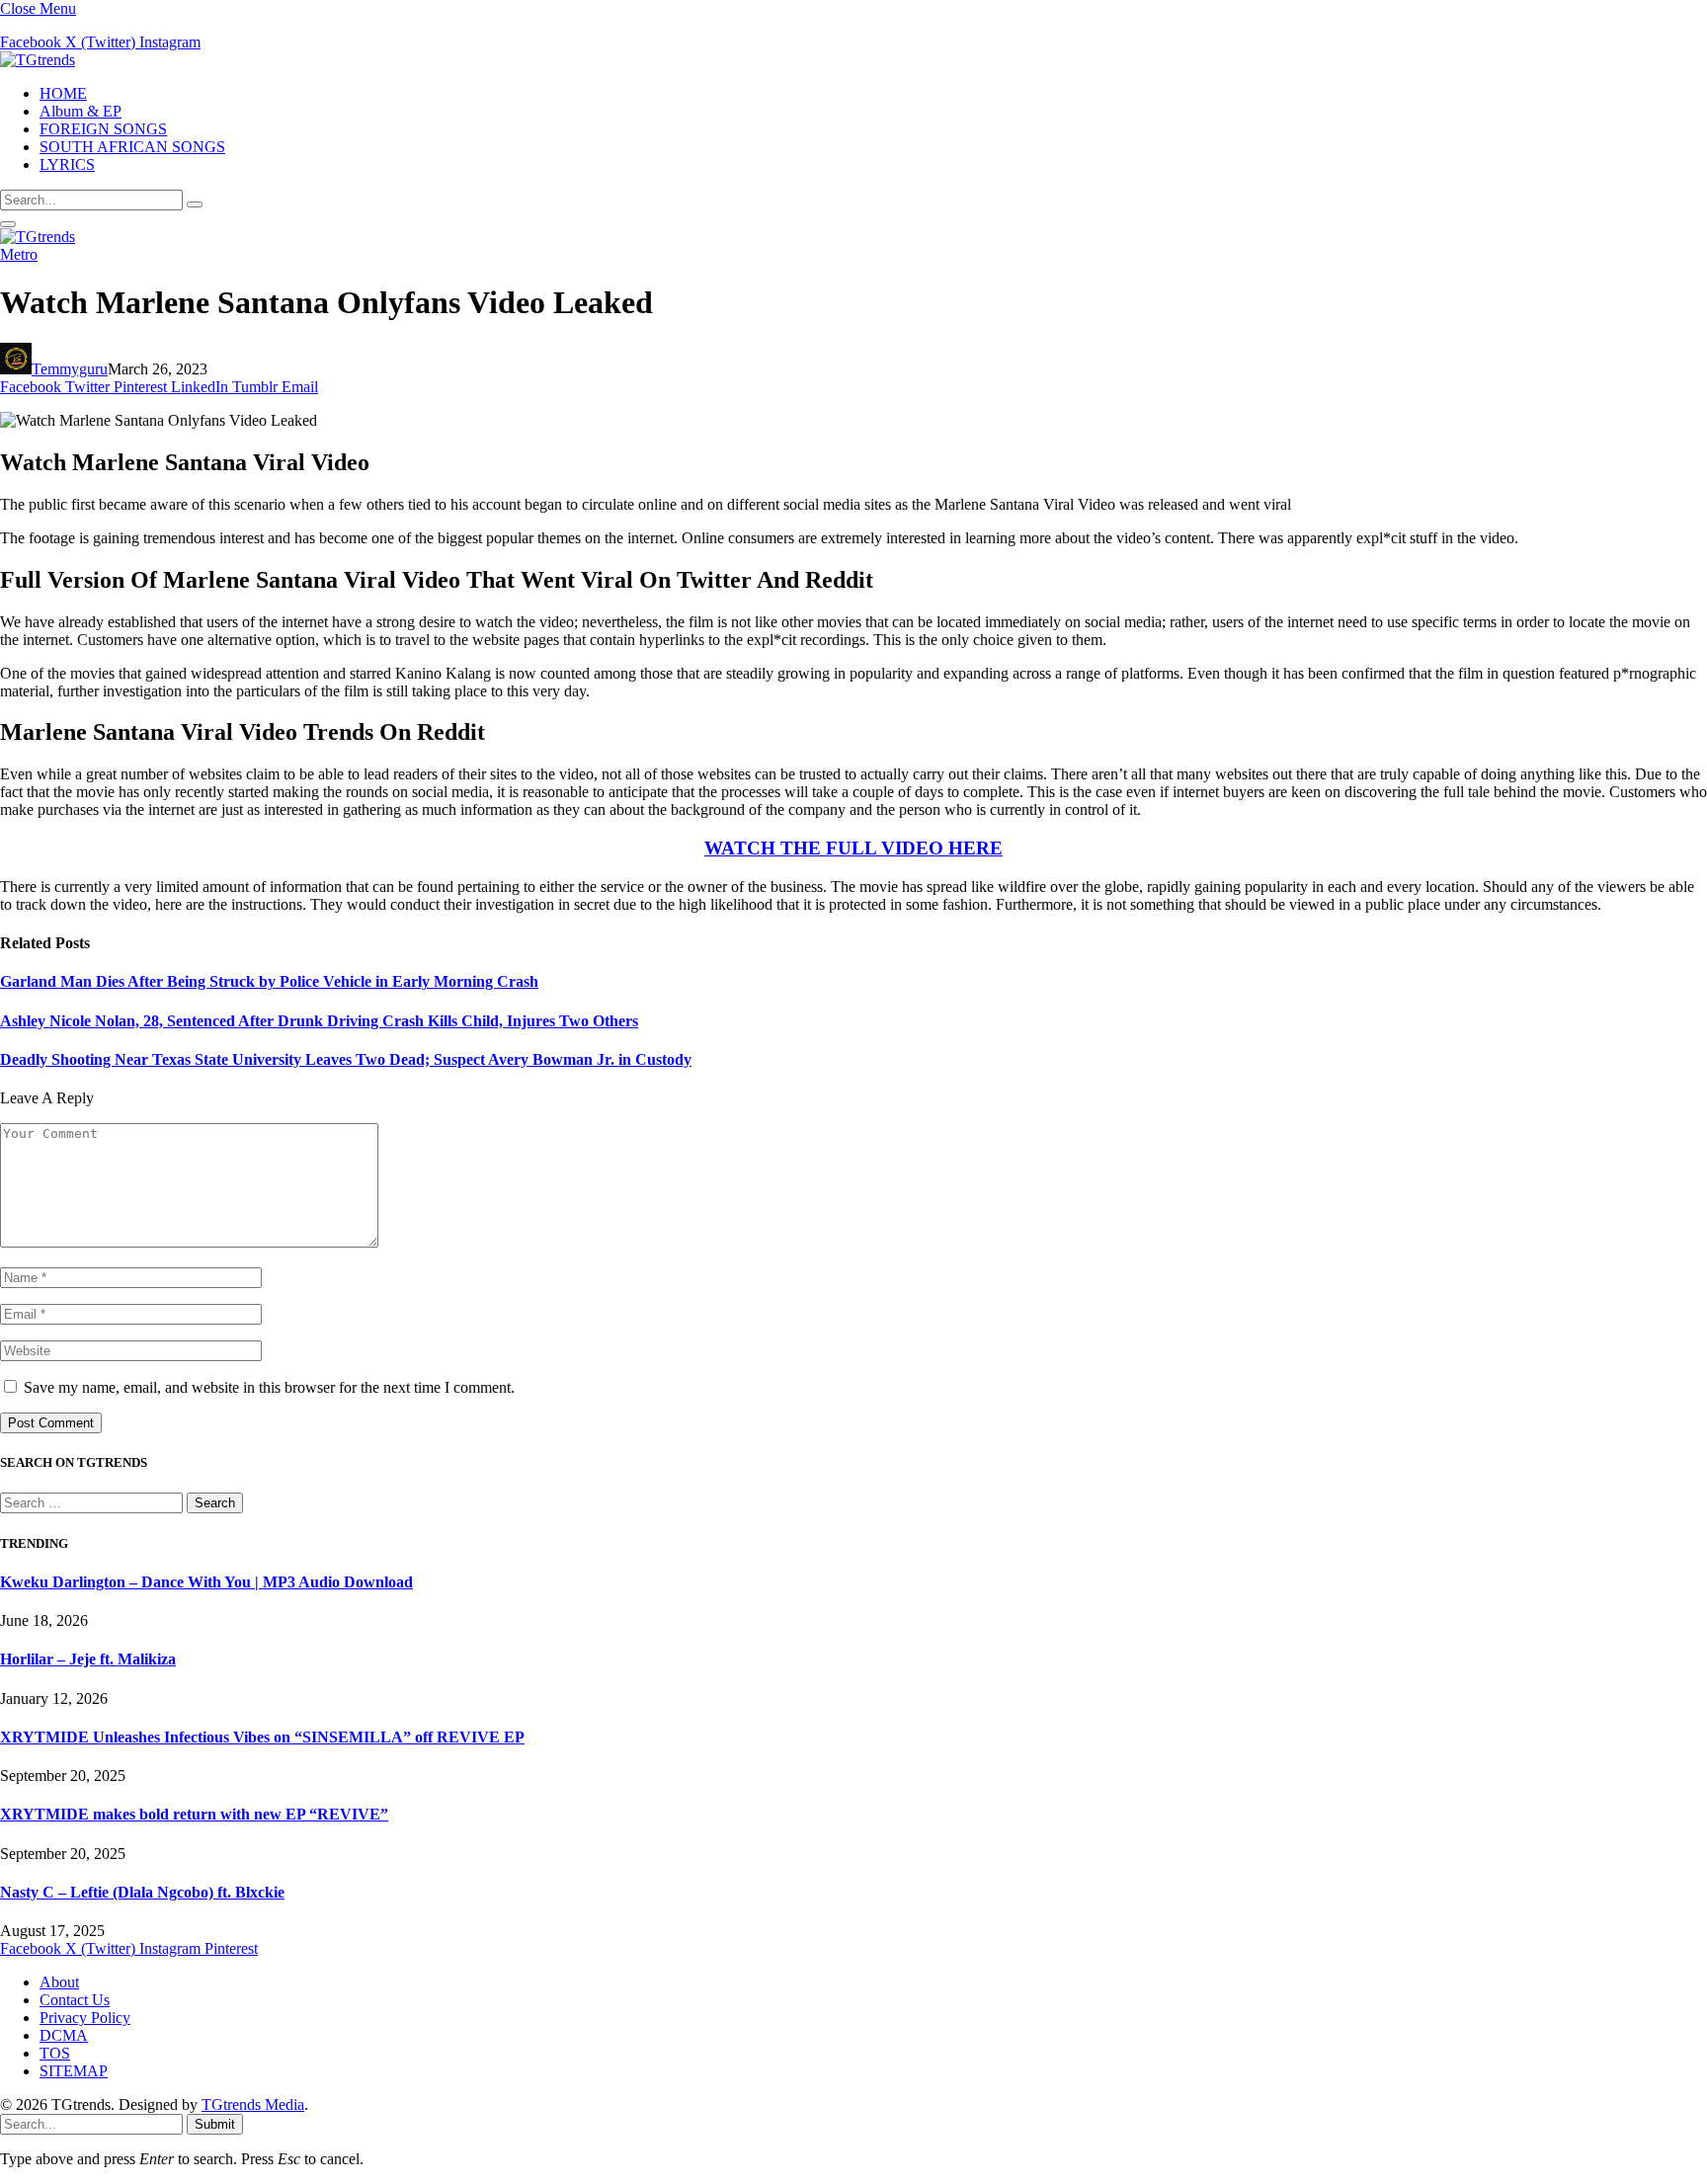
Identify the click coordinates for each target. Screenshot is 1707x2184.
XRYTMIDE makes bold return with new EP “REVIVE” (194, 1814)
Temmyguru (70, 369)
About (59, 1982)
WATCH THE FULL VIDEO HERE (853, 848)
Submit (215, 2124)
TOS (55, 2053)
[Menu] (8, 224)
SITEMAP (74, 2071)
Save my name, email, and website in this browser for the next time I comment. (269, 1387)
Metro (19, 254)
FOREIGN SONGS (103, 129)
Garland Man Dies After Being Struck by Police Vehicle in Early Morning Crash (269, 981)
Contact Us (75, 2000)
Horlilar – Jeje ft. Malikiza (88, 1659)
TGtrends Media (253, 2104)
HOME (63, 93)
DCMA (64, 2035)
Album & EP (81, 111)
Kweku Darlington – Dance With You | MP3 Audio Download (206, 1582)
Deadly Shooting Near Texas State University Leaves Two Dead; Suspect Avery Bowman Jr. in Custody (346, 1059)
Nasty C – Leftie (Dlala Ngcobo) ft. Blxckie (142, 1892)
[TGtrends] (38, 60)
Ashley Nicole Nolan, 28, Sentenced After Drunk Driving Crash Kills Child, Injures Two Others (319, 1021)
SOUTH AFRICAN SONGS (132, 147)
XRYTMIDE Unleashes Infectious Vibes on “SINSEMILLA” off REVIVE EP (262, 1737)
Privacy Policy (85, 2018)
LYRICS (67, 164)
